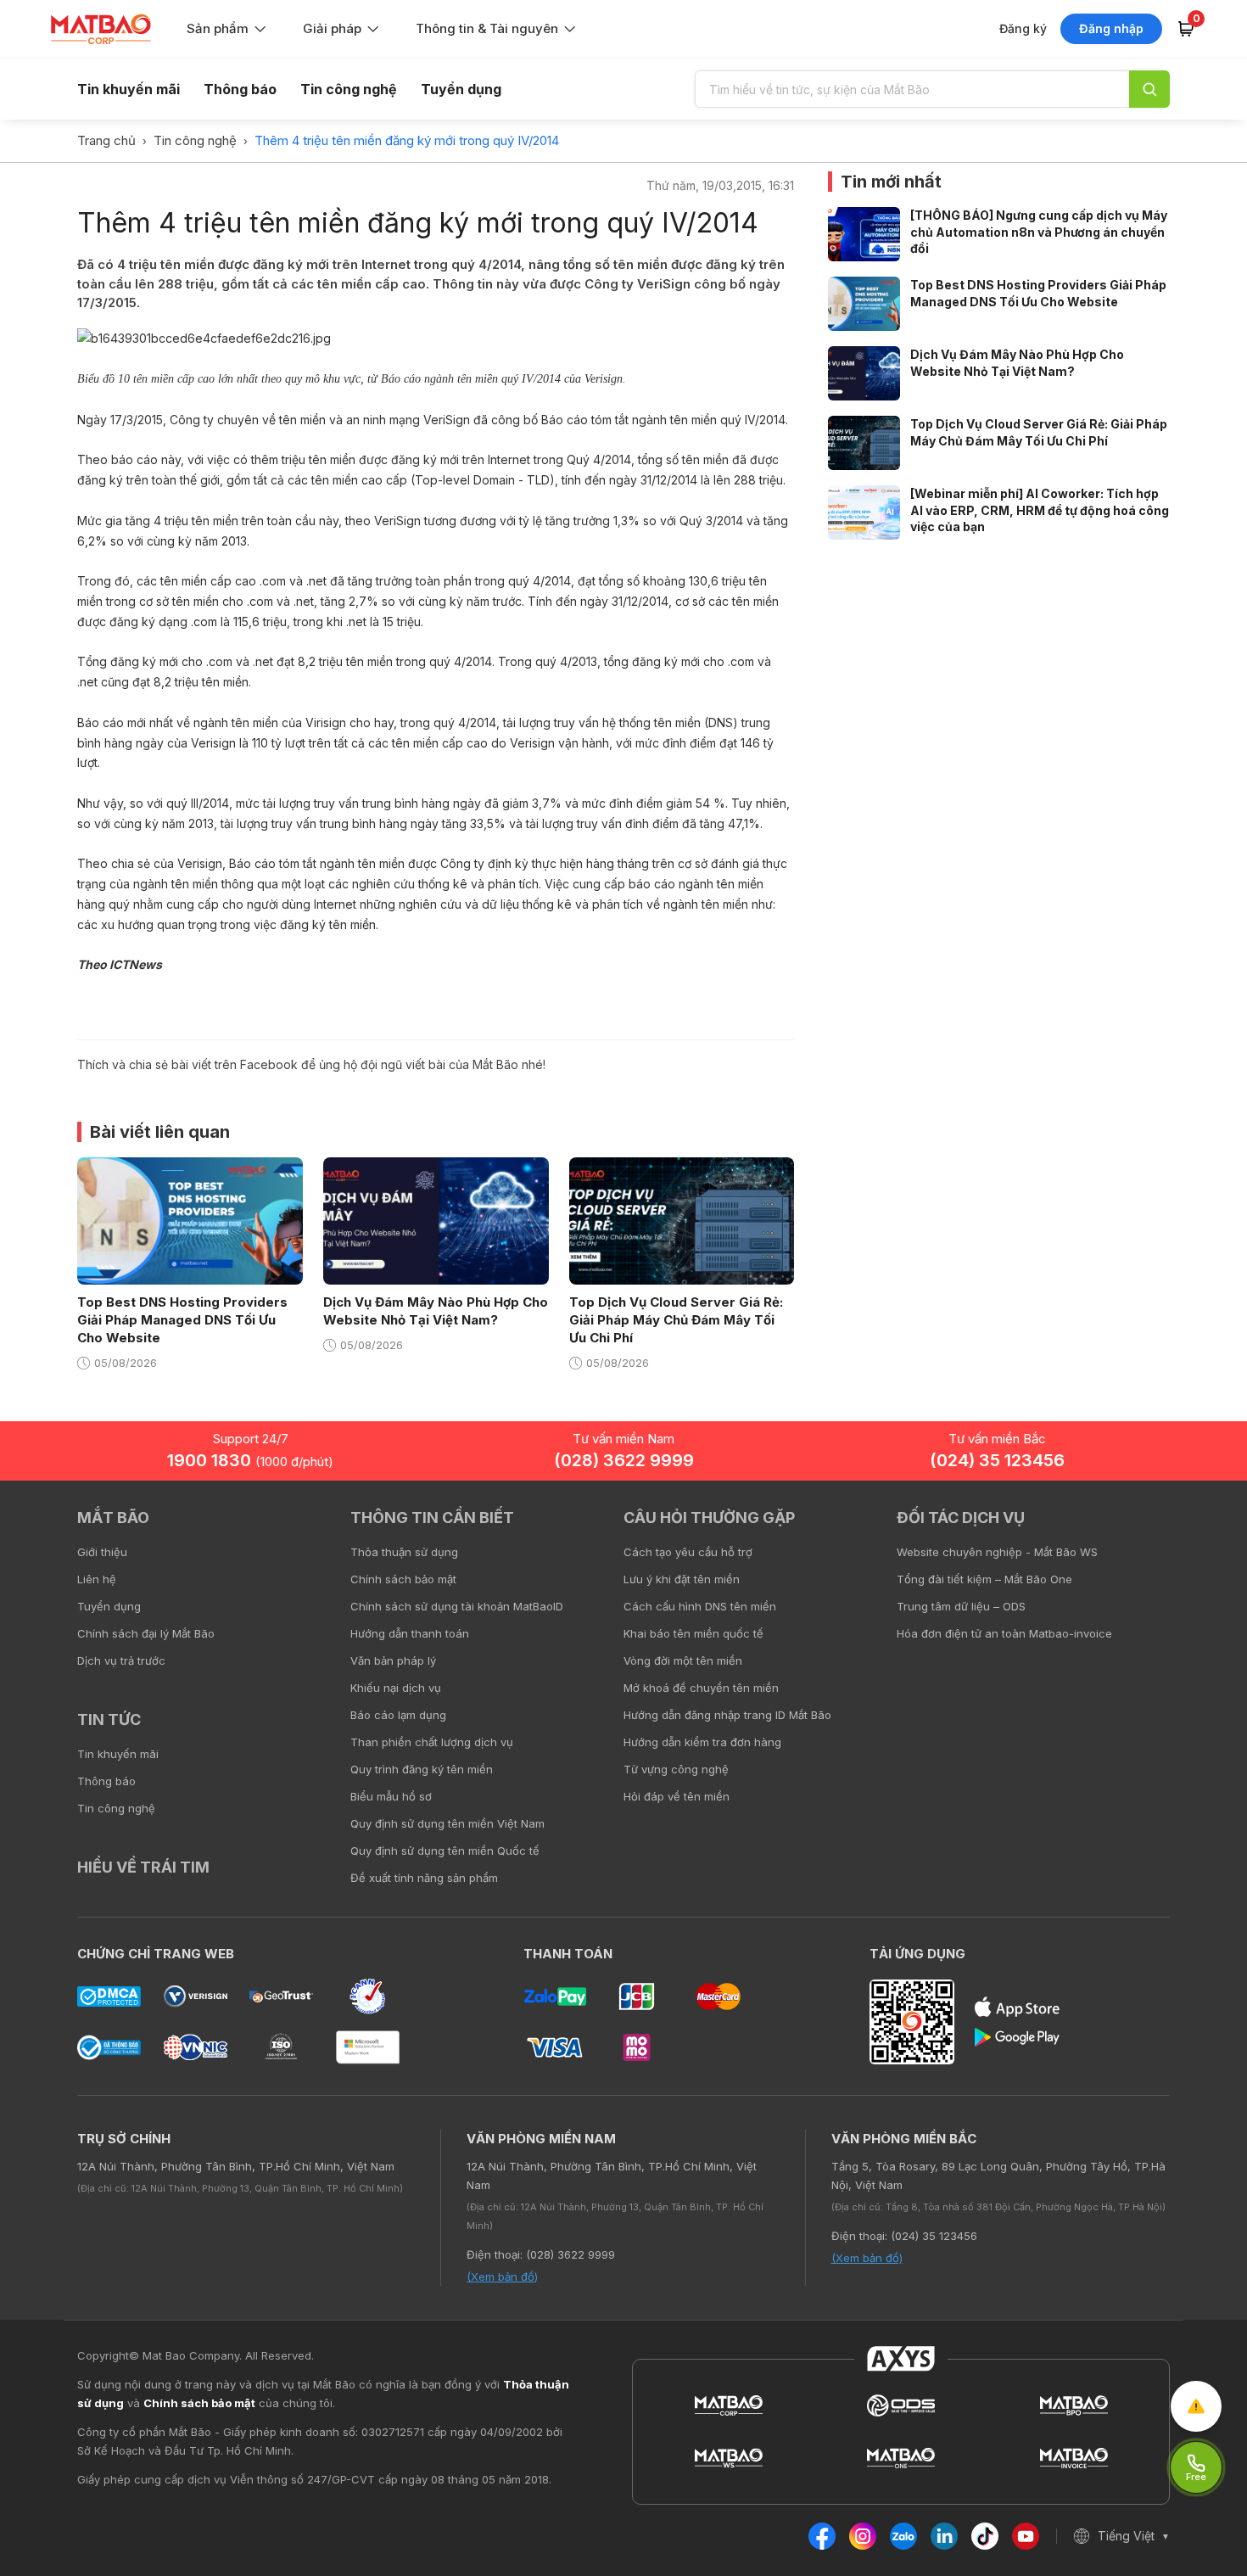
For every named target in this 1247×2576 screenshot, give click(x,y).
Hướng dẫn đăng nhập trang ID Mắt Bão (727, 1715)
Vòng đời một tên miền (683, 1660)
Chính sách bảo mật (403, 1579)
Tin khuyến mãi (129, 89)
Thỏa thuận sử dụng (404, 1552)
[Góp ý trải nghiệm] (1196, 2406)
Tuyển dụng (461, 89)
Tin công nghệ (349, 89)
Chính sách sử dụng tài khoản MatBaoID (457, 1606)
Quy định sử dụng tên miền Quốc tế (445, 1851)
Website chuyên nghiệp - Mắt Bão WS (997, 1552)
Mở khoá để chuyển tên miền (701, 1688)
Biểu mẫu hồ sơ (391, 1796)
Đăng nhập (1111, 28)
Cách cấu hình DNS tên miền (700, 1606)
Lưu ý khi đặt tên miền (682, 1579)
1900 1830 (250, 1460)
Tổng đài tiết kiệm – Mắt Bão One (984, 1579)
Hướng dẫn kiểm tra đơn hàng (702, 1742)
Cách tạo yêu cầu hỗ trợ (688, 1552)
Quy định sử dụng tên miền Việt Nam (447, 1823)
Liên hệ (97, 1579)
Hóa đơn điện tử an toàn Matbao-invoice (1004, 1633)
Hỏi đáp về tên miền (677, 1796)
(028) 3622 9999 (624, 1460)
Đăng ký (1023, 28)
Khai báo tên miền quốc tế (693, 1633)
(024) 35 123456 (997, 1460)
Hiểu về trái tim (143, 1867)
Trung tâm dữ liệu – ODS (961, 1606)
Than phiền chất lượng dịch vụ (432, 1742)
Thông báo (240, 89)
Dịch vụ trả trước (121, 1660)
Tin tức (109, 1719)
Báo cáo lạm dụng (398, 1715)
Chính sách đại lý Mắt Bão (146, 1633)
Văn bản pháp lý (393, 1660)
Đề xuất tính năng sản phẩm (424, 1878)
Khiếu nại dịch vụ (396, 1688)
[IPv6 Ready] (1205, 1530)
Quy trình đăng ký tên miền (422, 1769)
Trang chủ (106, 140)
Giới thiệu (102, 1552)
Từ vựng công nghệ (676, 1769)
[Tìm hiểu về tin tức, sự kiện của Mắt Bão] (1149, 89)
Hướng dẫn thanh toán (410, 1633)
